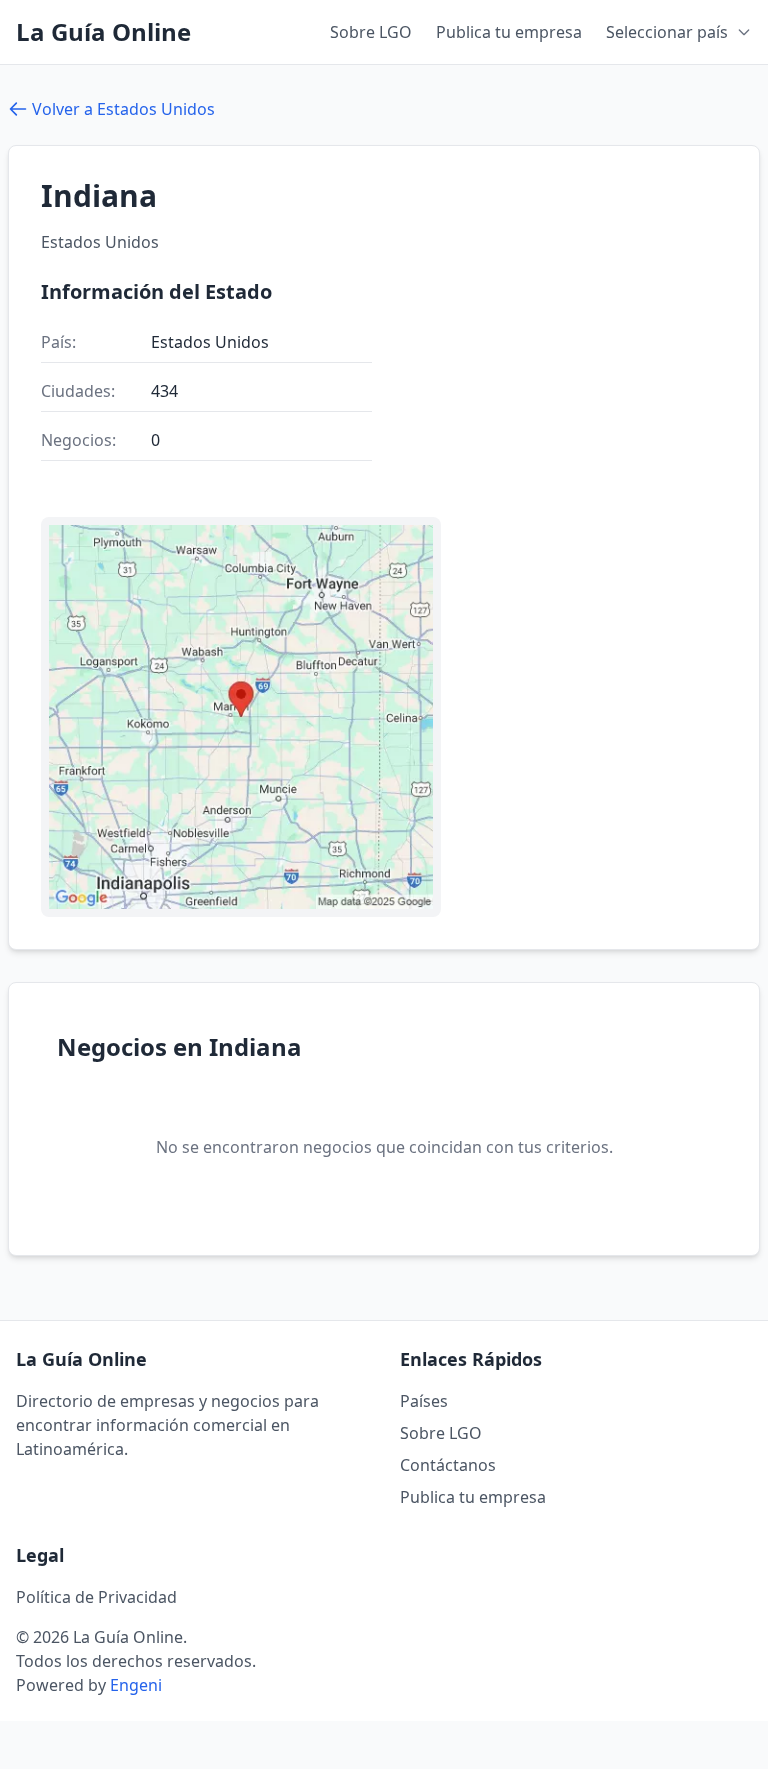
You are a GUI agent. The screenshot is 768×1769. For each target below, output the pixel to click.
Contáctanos (448, 1465)
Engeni (136, 1685)
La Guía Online (103, 32)
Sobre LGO (371, 32)
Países (424, 1401)
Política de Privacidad (96, 1597)
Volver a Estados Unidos (123, 109)
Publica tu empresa (509, 32)
